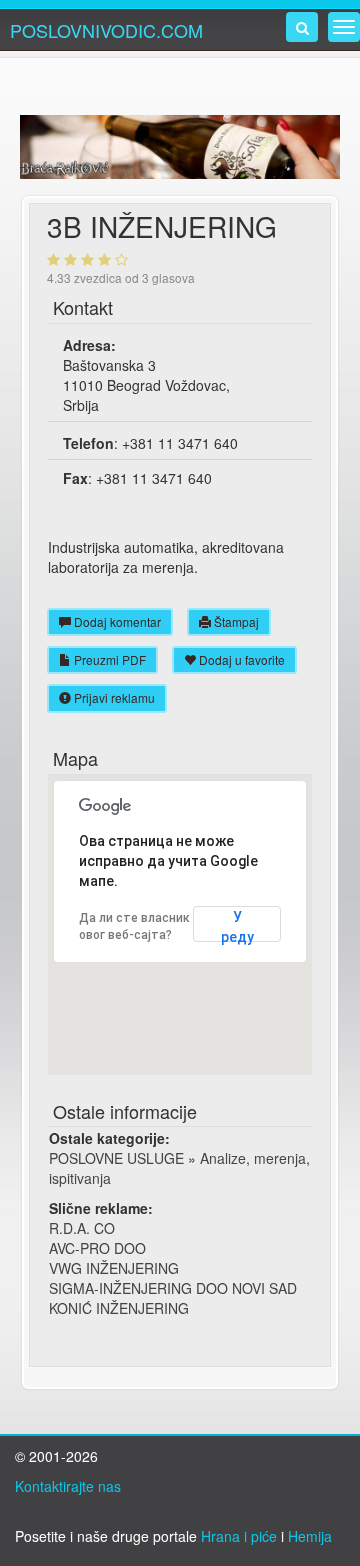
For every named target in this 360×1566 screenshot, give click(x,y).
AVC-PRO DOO (97, 1248)
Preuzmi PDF (108, 659)
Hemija (310, 1536)
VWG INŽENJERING (114, 1268)
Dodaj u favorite (240, 659)
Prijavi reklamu (113, 697)
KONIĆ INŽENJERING (119, 1308)
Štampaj (235, 621)
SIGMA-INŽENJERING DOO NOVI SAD (173, 1288)
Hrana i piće (239, 1536)
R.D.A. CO (82, 1228)
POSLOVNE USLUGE (116, 1158)
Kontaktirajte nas (68, 1486)
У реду (237, 925)
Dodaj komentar (116, 621)
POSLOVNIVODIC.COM (106, 30)
